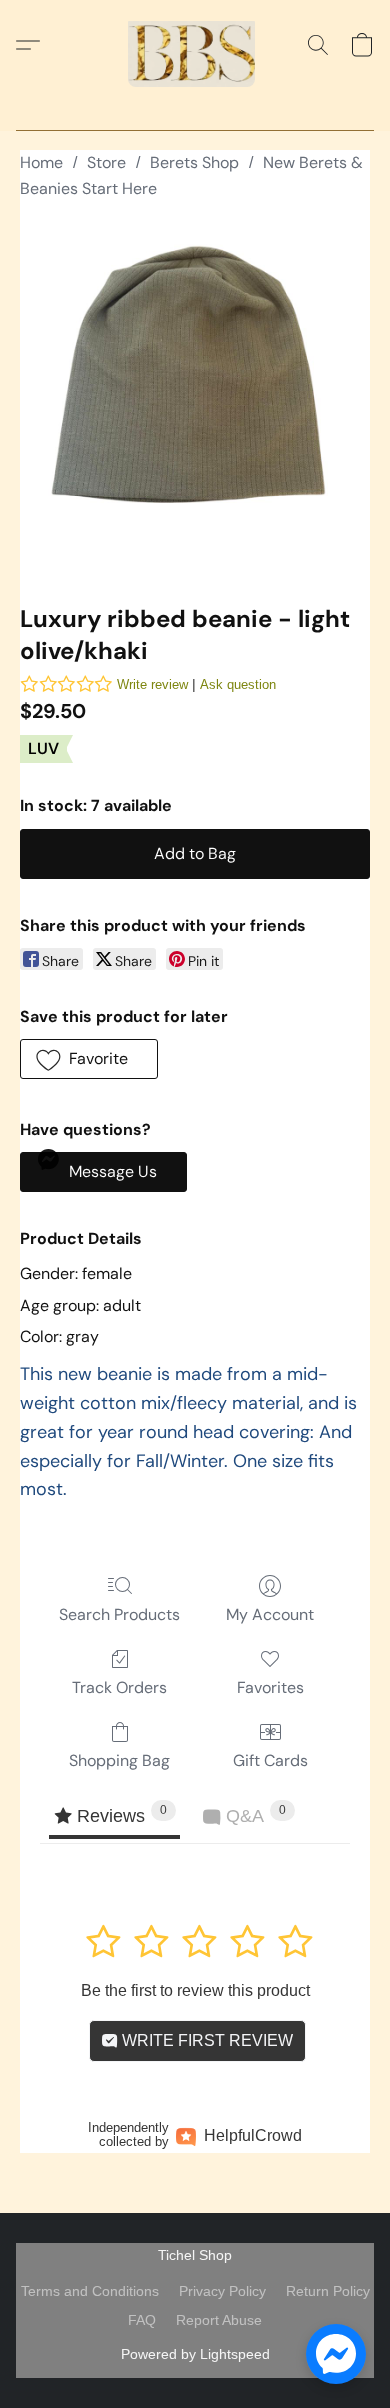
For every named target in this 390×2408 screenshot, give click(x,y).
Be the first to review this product (195, 1990)
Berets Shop (194, 162)
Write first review (205, 2040)
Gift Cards (270, 1760)
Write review (152, 684)
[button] (195, 45)
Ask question (238, 684)
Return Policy (328, 2291)
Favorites (270, 1687)
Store (106, 162)
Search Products (119, 1614)
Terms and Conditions (90, 2291)
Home (41, 162)
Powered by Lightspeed (195, 2354)
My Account (270, 1614)
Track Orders (119, 1687)
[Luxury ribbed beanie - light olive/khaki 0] (195, 398)
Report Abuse (219, 2320)
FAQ (142, 2320)
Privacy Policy (222, 2291)
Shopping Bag (119, 1760)
